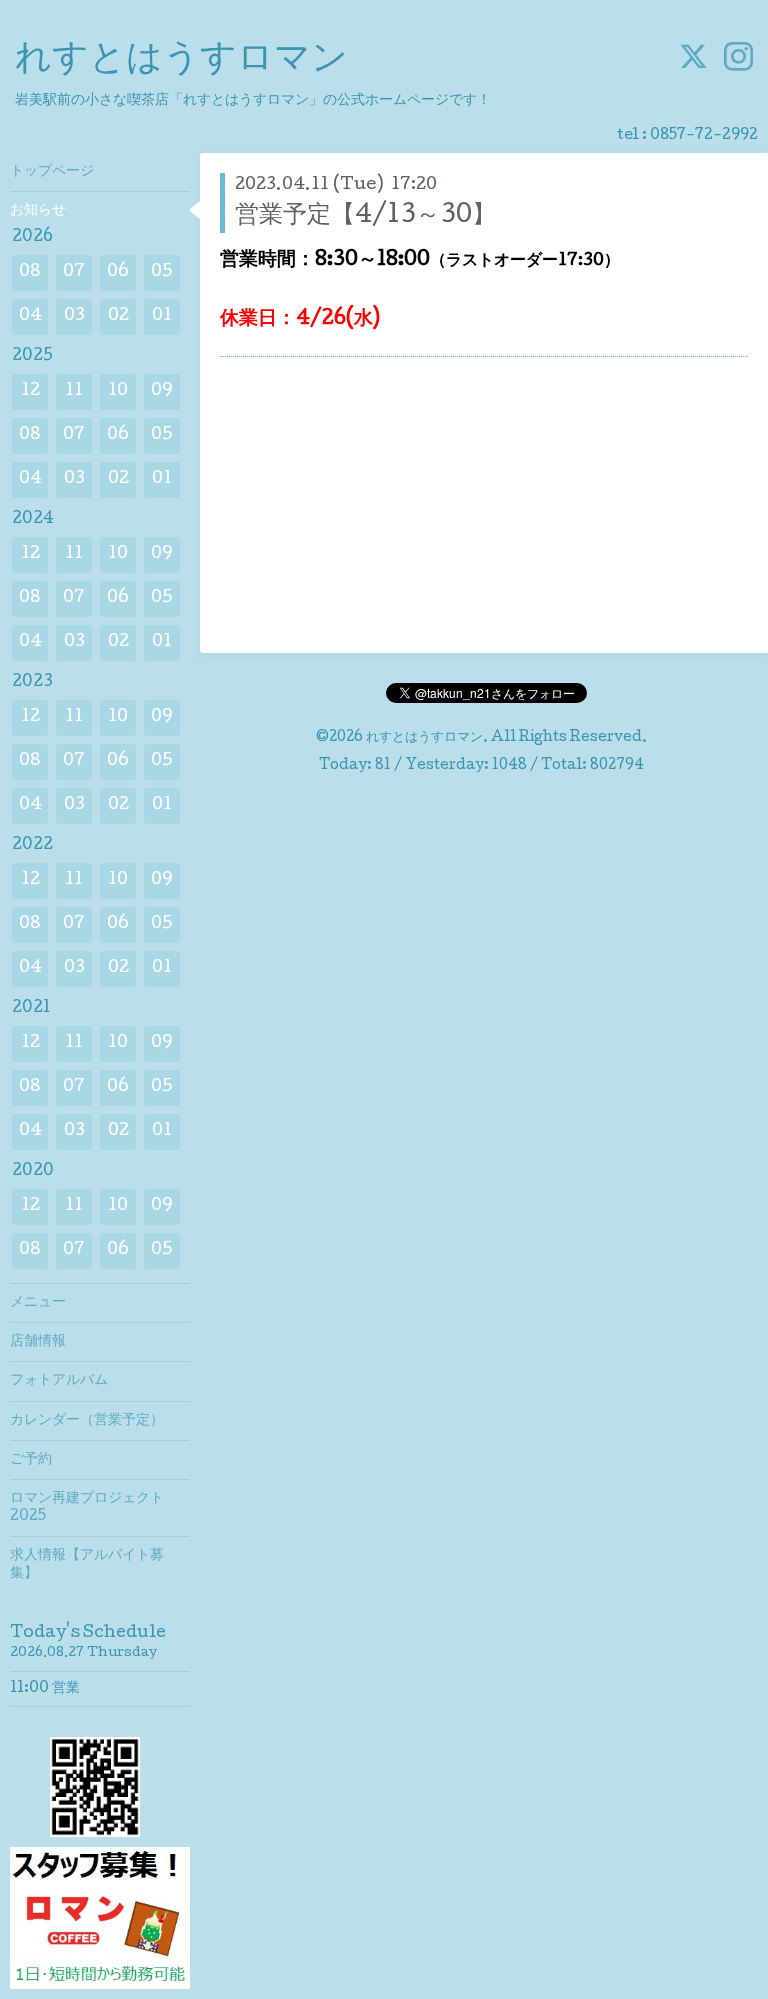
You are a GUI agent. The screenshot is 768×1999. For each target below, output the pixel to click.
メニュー (38, 1303)
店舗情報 (38, 1342)
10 (118, 391)
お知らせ (38, 211)
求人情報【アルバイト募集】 (87, 1565)
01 (162, 316)
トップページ (52, 172)
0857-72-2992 (704, 136)
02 (118, 316)
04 (30, 316)
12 (30, 391)
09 (162, 391)
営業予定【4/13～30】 (365, 216)
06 (118, 272)
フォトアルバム (59, 1381)
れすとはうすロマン (181, 61)
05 (162, 272)
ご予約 (31, 1460)
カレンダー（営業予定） (87, 1421)
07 (74, 272)
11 (74, 391)
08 (30, 272)
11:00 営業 (45, 1689)
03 (74, 316)
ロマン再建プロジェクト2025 (87, 1508)
